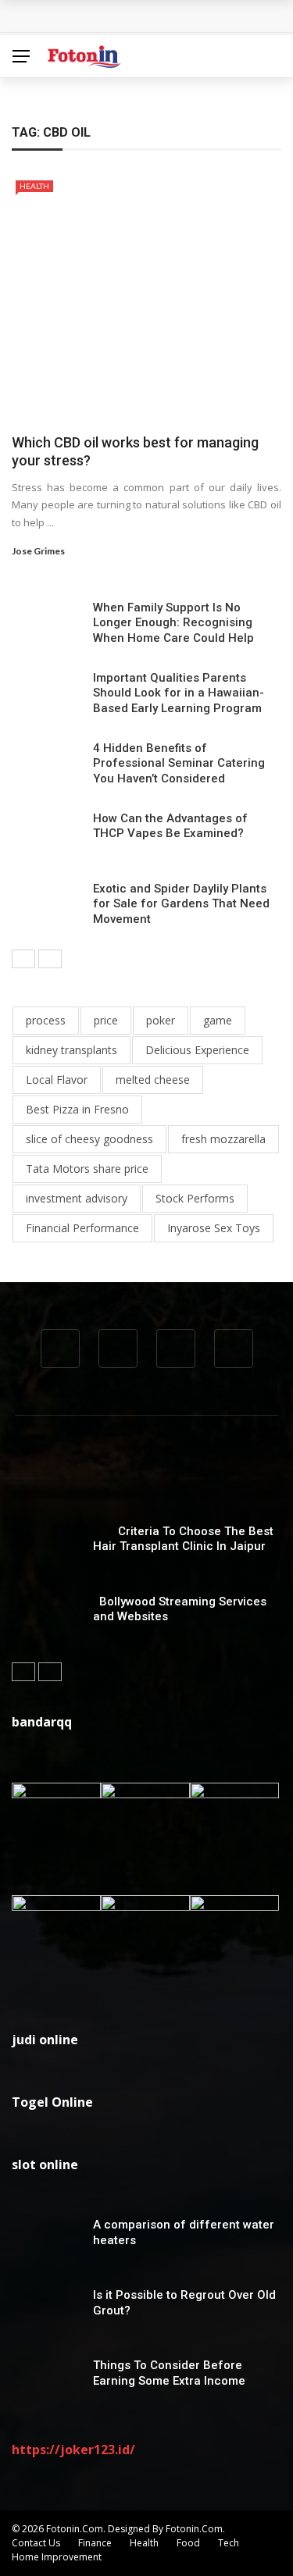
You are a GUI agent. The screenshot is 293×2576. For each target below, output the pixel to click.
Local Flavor (57, 1080)
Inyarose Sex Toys (214, 1228)
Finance (95, 2543)
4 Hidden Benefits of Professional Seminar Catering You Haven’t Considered (179, 763)
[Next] (50, 959)
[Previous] (23, 959)
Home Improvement (57, 2557)
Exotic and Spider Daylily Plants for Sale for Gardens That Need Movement (181, 904)
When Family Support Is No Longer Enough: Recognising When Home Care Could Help (173, 623)
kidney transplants (71, 1050)
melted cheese (153, 1080)
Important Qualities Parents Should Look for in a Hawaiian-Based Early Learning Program (179, 693)
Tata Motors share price (87, 1169)
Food (188, 2543)
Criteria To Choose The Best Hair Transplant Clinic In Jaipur (183, 1539)
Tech (229, 2543)
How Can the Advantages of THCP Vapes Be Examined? (170, 826)
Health (34, 186)
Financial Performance (82, 1228)
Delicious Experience (197, 1050)
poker (161, 1020)
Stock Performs (195, 1198)
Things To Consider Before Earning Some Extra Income (169, 2373)
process (46, 1020)
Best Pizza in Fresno (77, 1109)
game (218, 1020)
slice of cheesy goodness (89, 1139)
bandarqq (42, 1722)
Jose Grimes (38, 551)
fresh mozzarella (223, 1139)
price (106, 1020)
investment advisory (77, 1198)
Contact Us (36, 2543)
